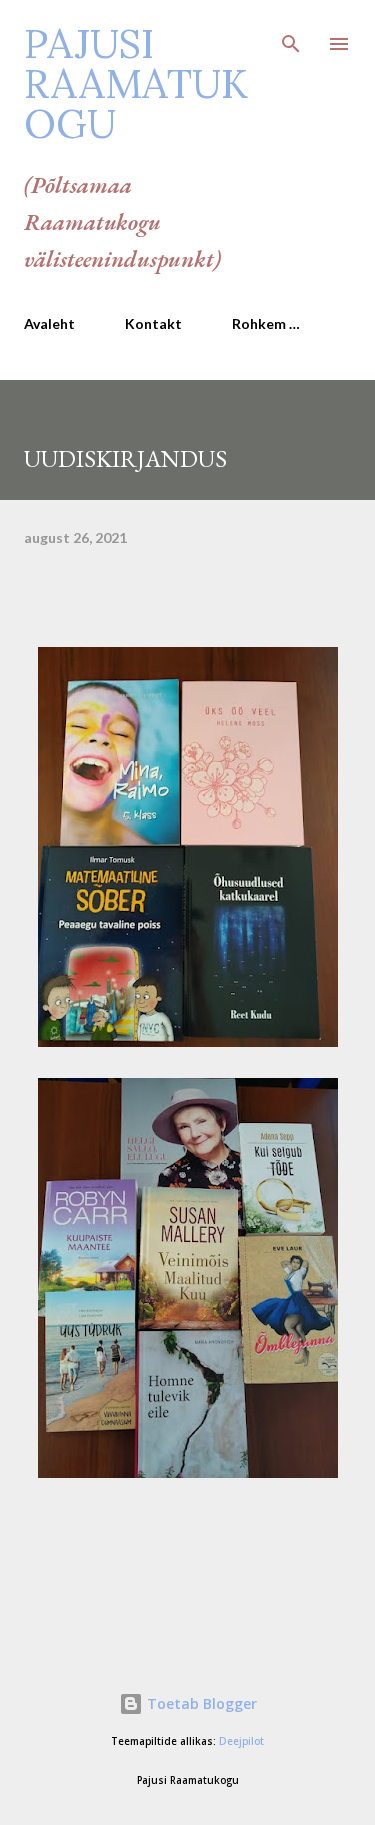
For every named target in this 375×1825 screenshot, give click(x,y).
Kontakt (153, 323)
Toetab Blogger (200, 1703)
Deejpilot (241, 1741)
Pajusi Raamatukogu (136, 83)
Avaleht (49, 323)
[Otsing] (291, 36)
